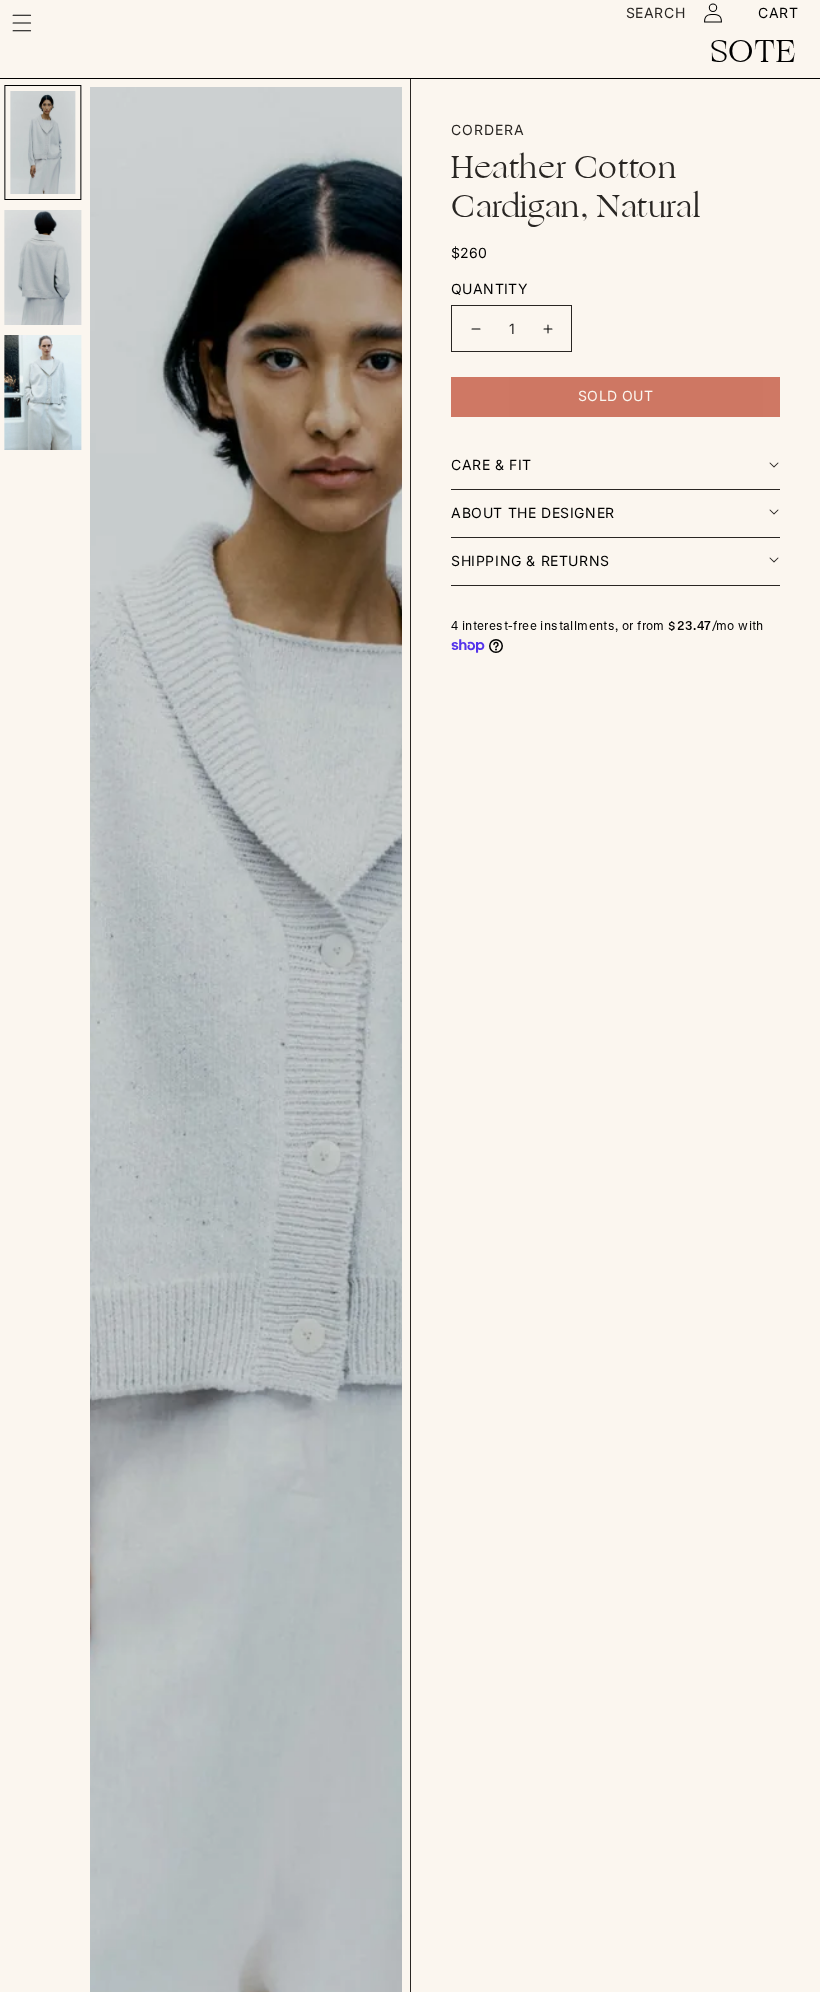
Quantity (489, 288)
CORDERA (488, 129)
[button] (22, 22)
